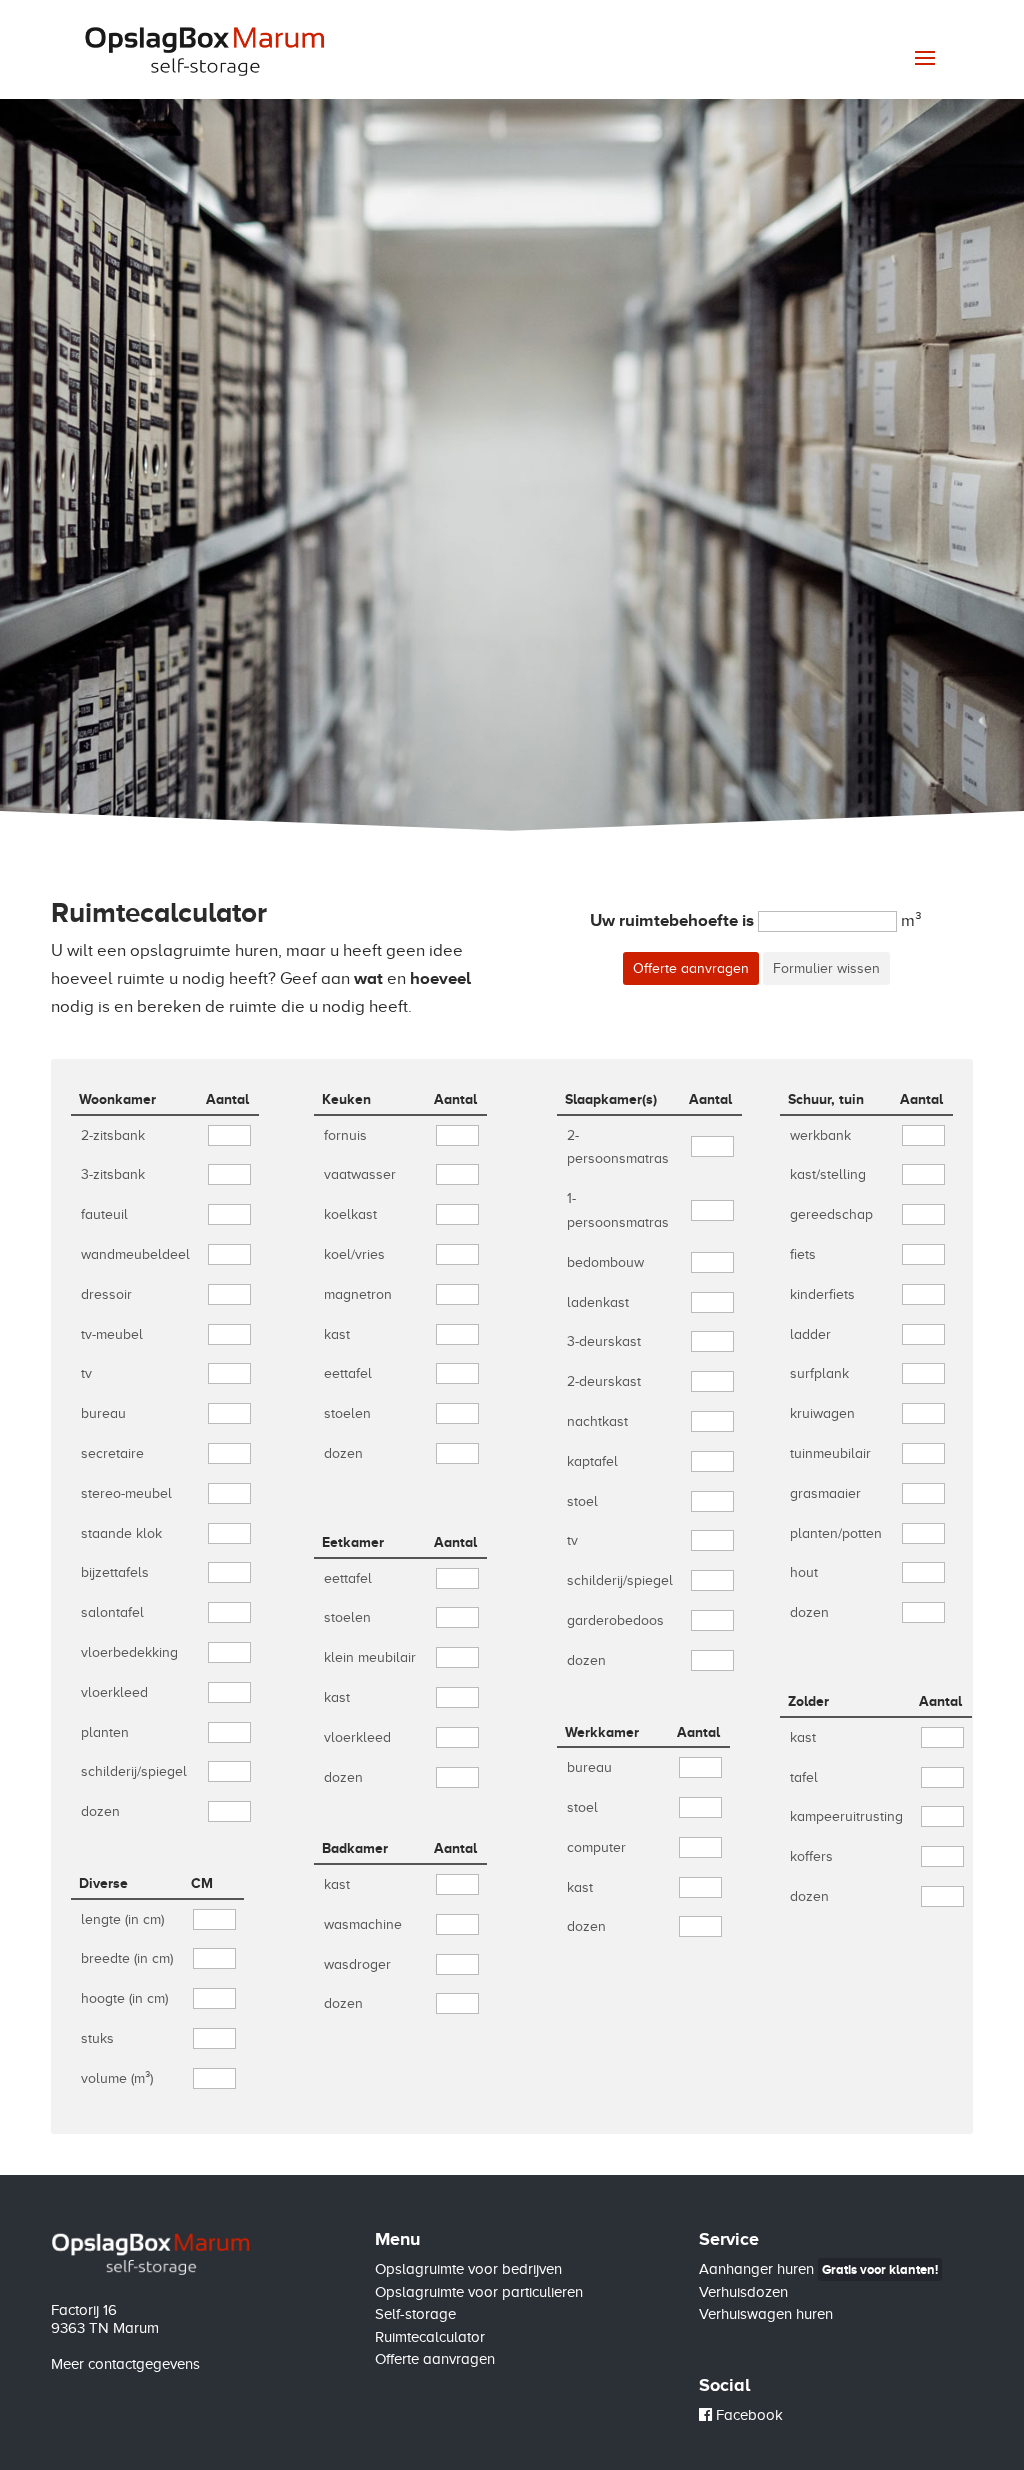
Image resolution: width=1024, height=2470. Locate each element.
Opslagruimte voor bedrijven (468, 2269)
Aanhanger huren (818, 2269)
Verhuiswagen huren (766, 2314)
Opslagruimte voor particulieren (479, 2292)
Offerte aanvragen (435, 2359)
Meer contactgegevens (125, 2364)
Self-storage (415, 2314)
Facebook (747, 2415)
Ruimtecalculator (430, 2337)
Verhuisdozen (743, 2292)
